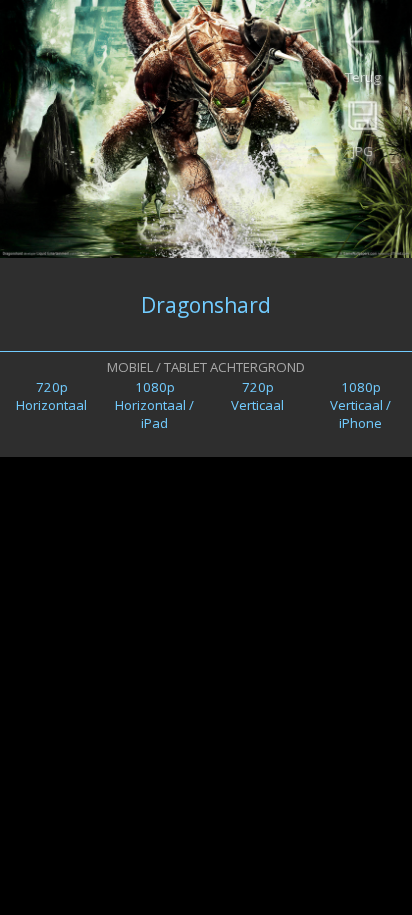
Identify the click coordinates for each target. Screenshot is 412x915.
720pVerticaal (257, 396)
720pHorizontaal (51, 396)
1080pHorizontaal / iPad (154, 405)
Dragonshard (206, 304)
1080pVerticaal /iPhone (360, 405)
